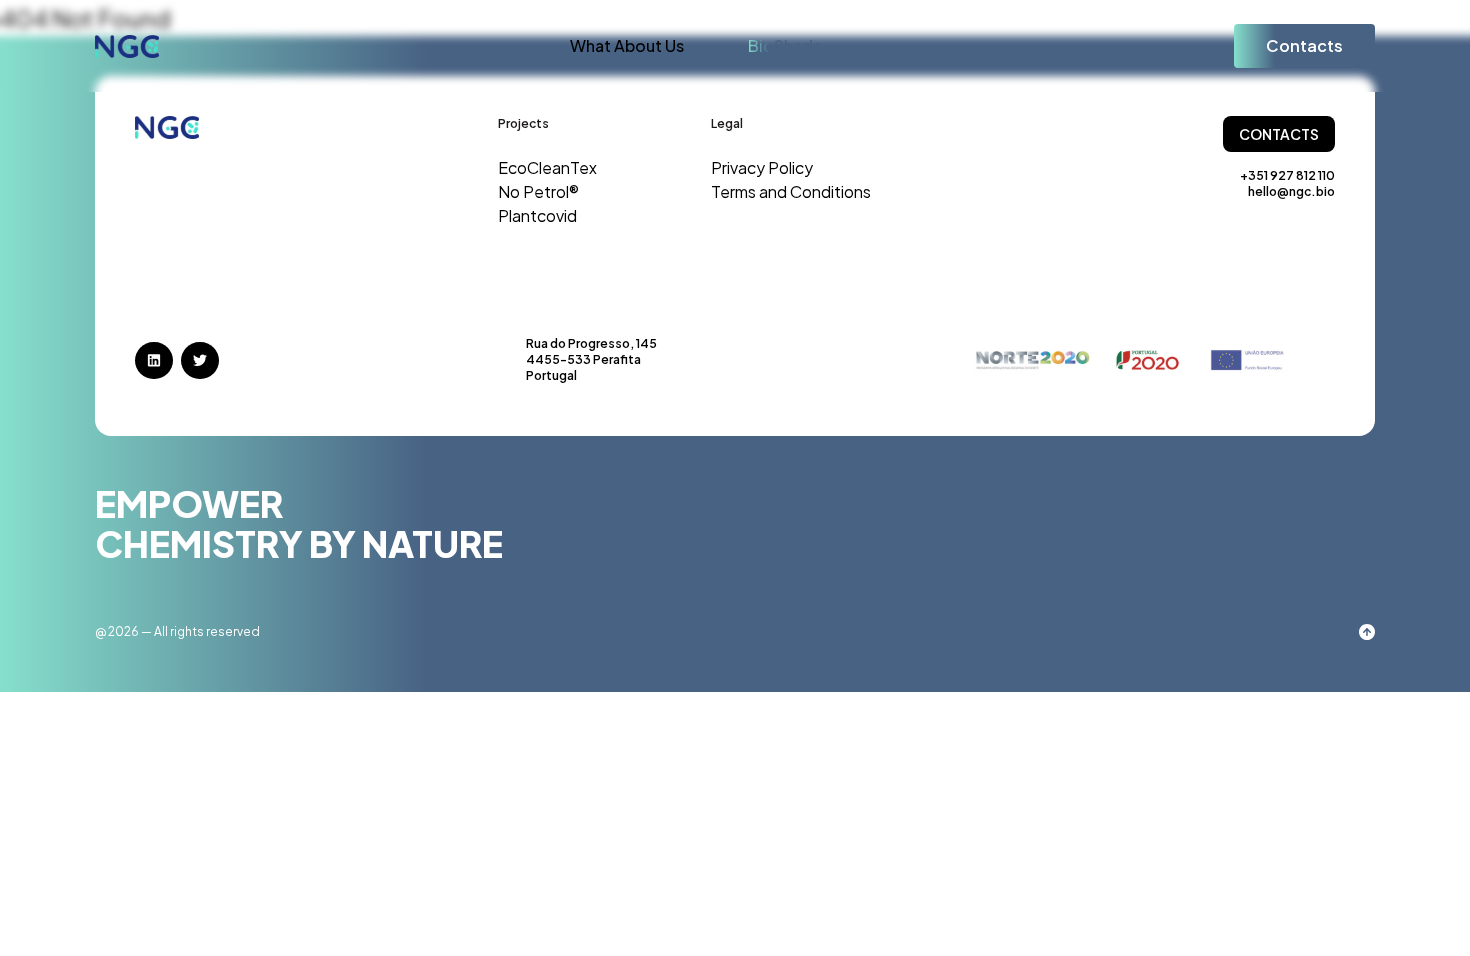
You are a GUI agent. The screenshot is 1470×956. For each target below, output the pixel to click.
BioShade (785, 45)
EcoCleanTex (547, 167)
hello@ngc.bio (1291, 191)
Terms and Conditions (791, 191)
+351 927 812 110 (1287, 175)
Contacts (1304, 45)
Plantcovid (537, 215)
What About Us (627, 45)
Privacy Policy (762, 167)
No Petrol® (538, 191)
